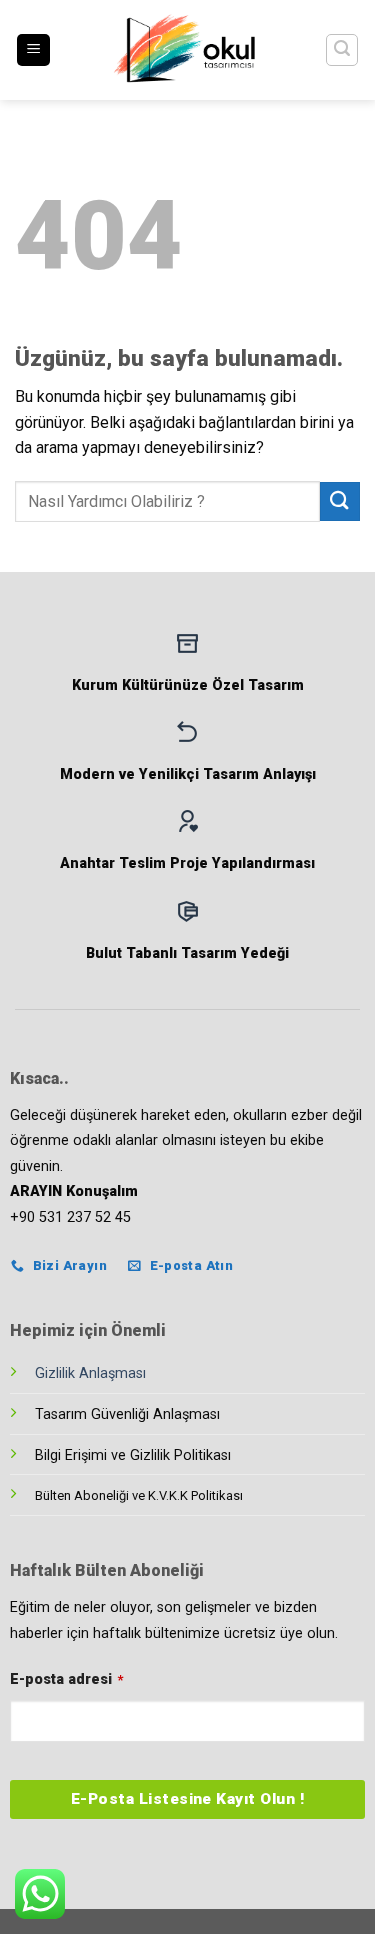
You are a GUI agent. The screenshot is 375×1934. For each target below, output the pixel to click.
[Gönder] (340, 501)
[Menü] (33, 50)
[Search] (342, 50)
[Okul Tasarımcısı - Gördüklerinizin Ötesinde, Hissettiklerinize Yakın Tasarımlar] (188, 50)
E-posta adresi (66, 1679)
